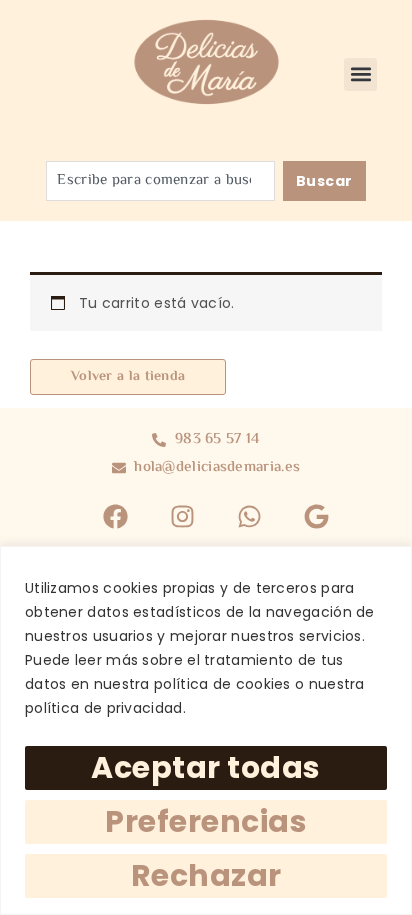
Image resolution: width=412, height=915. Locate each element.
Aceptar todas (206, 767)
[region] (206, 730)
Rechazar (206, 875)
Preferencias (206, 821)
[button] (360, 74)
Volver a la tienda (128, 377)
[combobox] (160, 181)
